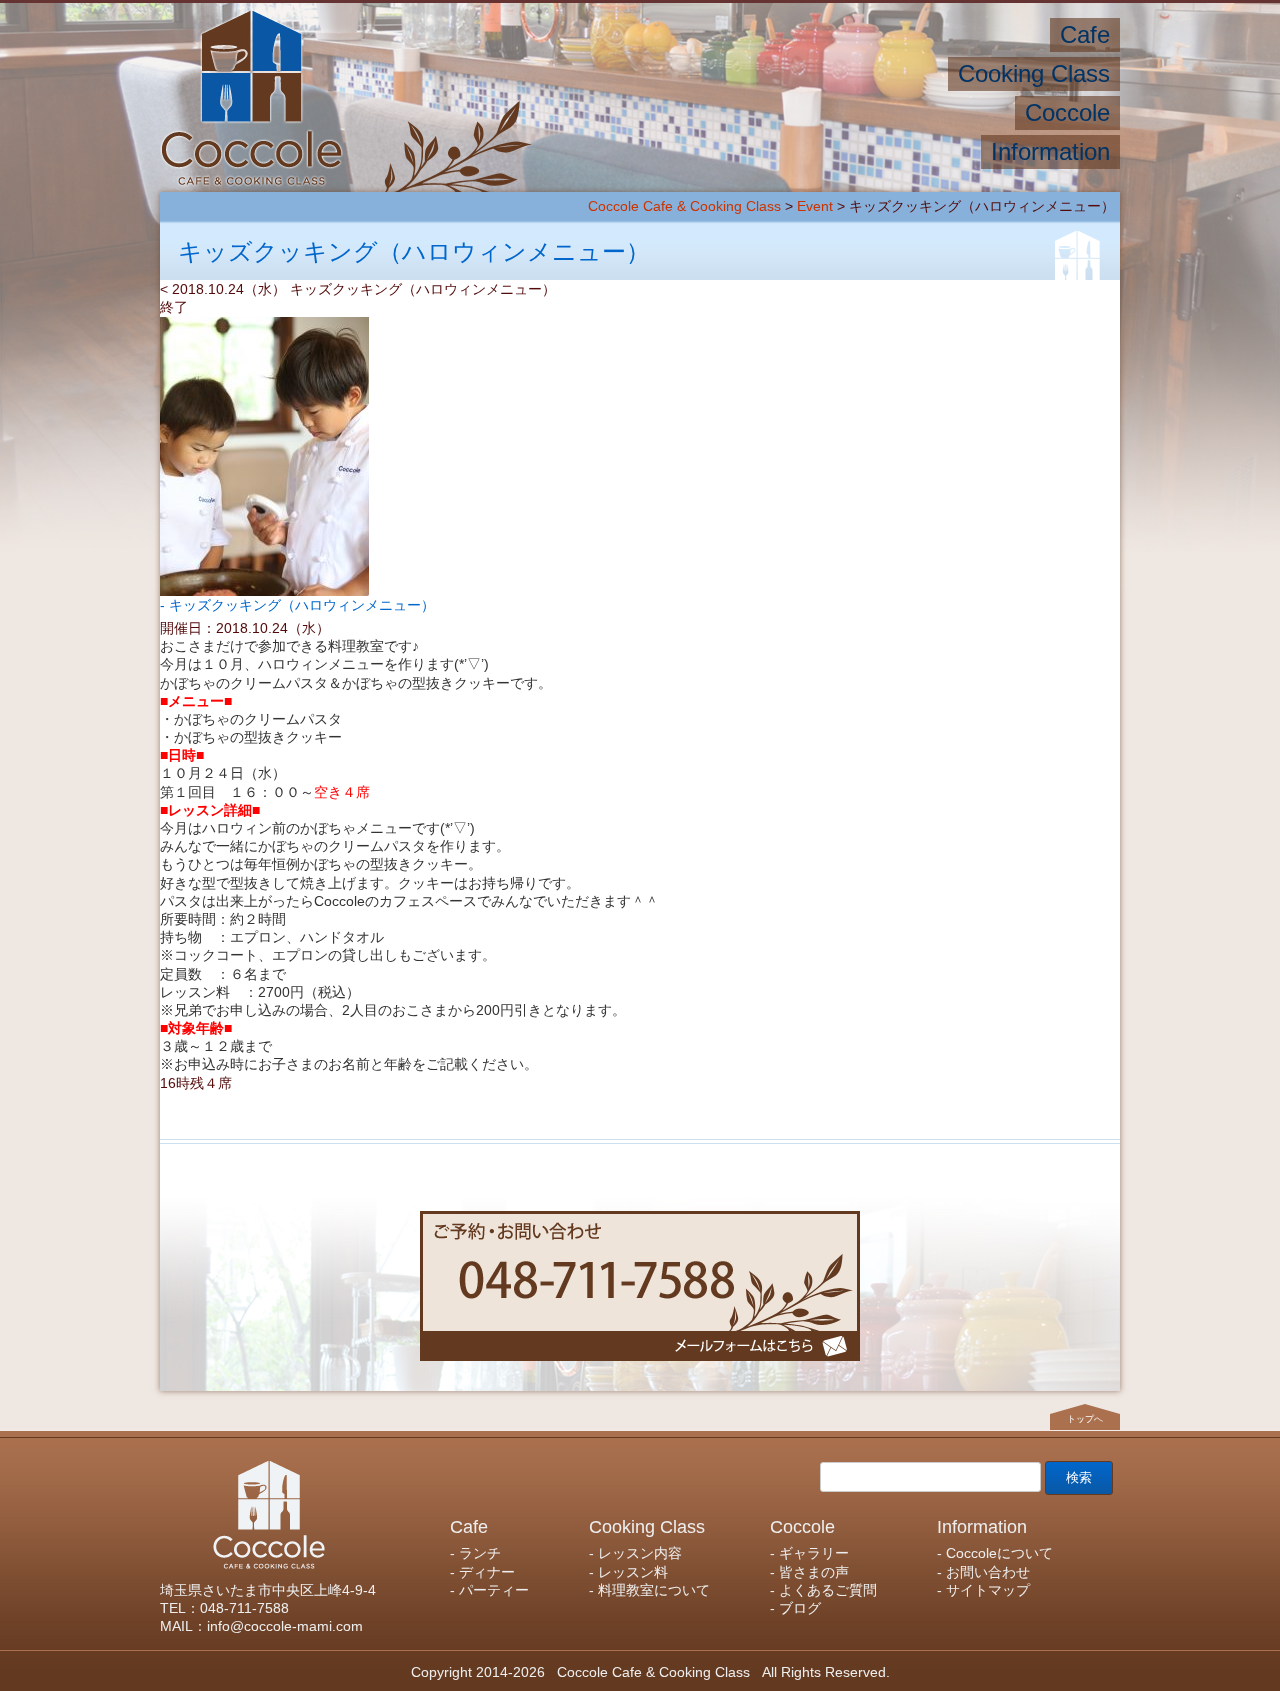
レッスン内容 (887, 73)
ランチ (1014, 34)
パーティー (838, 34)
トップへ (1085, 1419)
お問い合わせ (771, 151)
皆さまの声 (857, 112)
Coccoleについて (906, 151)
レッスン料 (773, 73)
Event (815, 206)
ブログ (630, 112)
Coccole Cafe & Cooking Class (684, 206)
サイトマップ (649, 151)
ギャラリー (962, 112)
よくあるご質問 (735, 112)
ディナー (935, 34)
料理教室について (643, 73)
